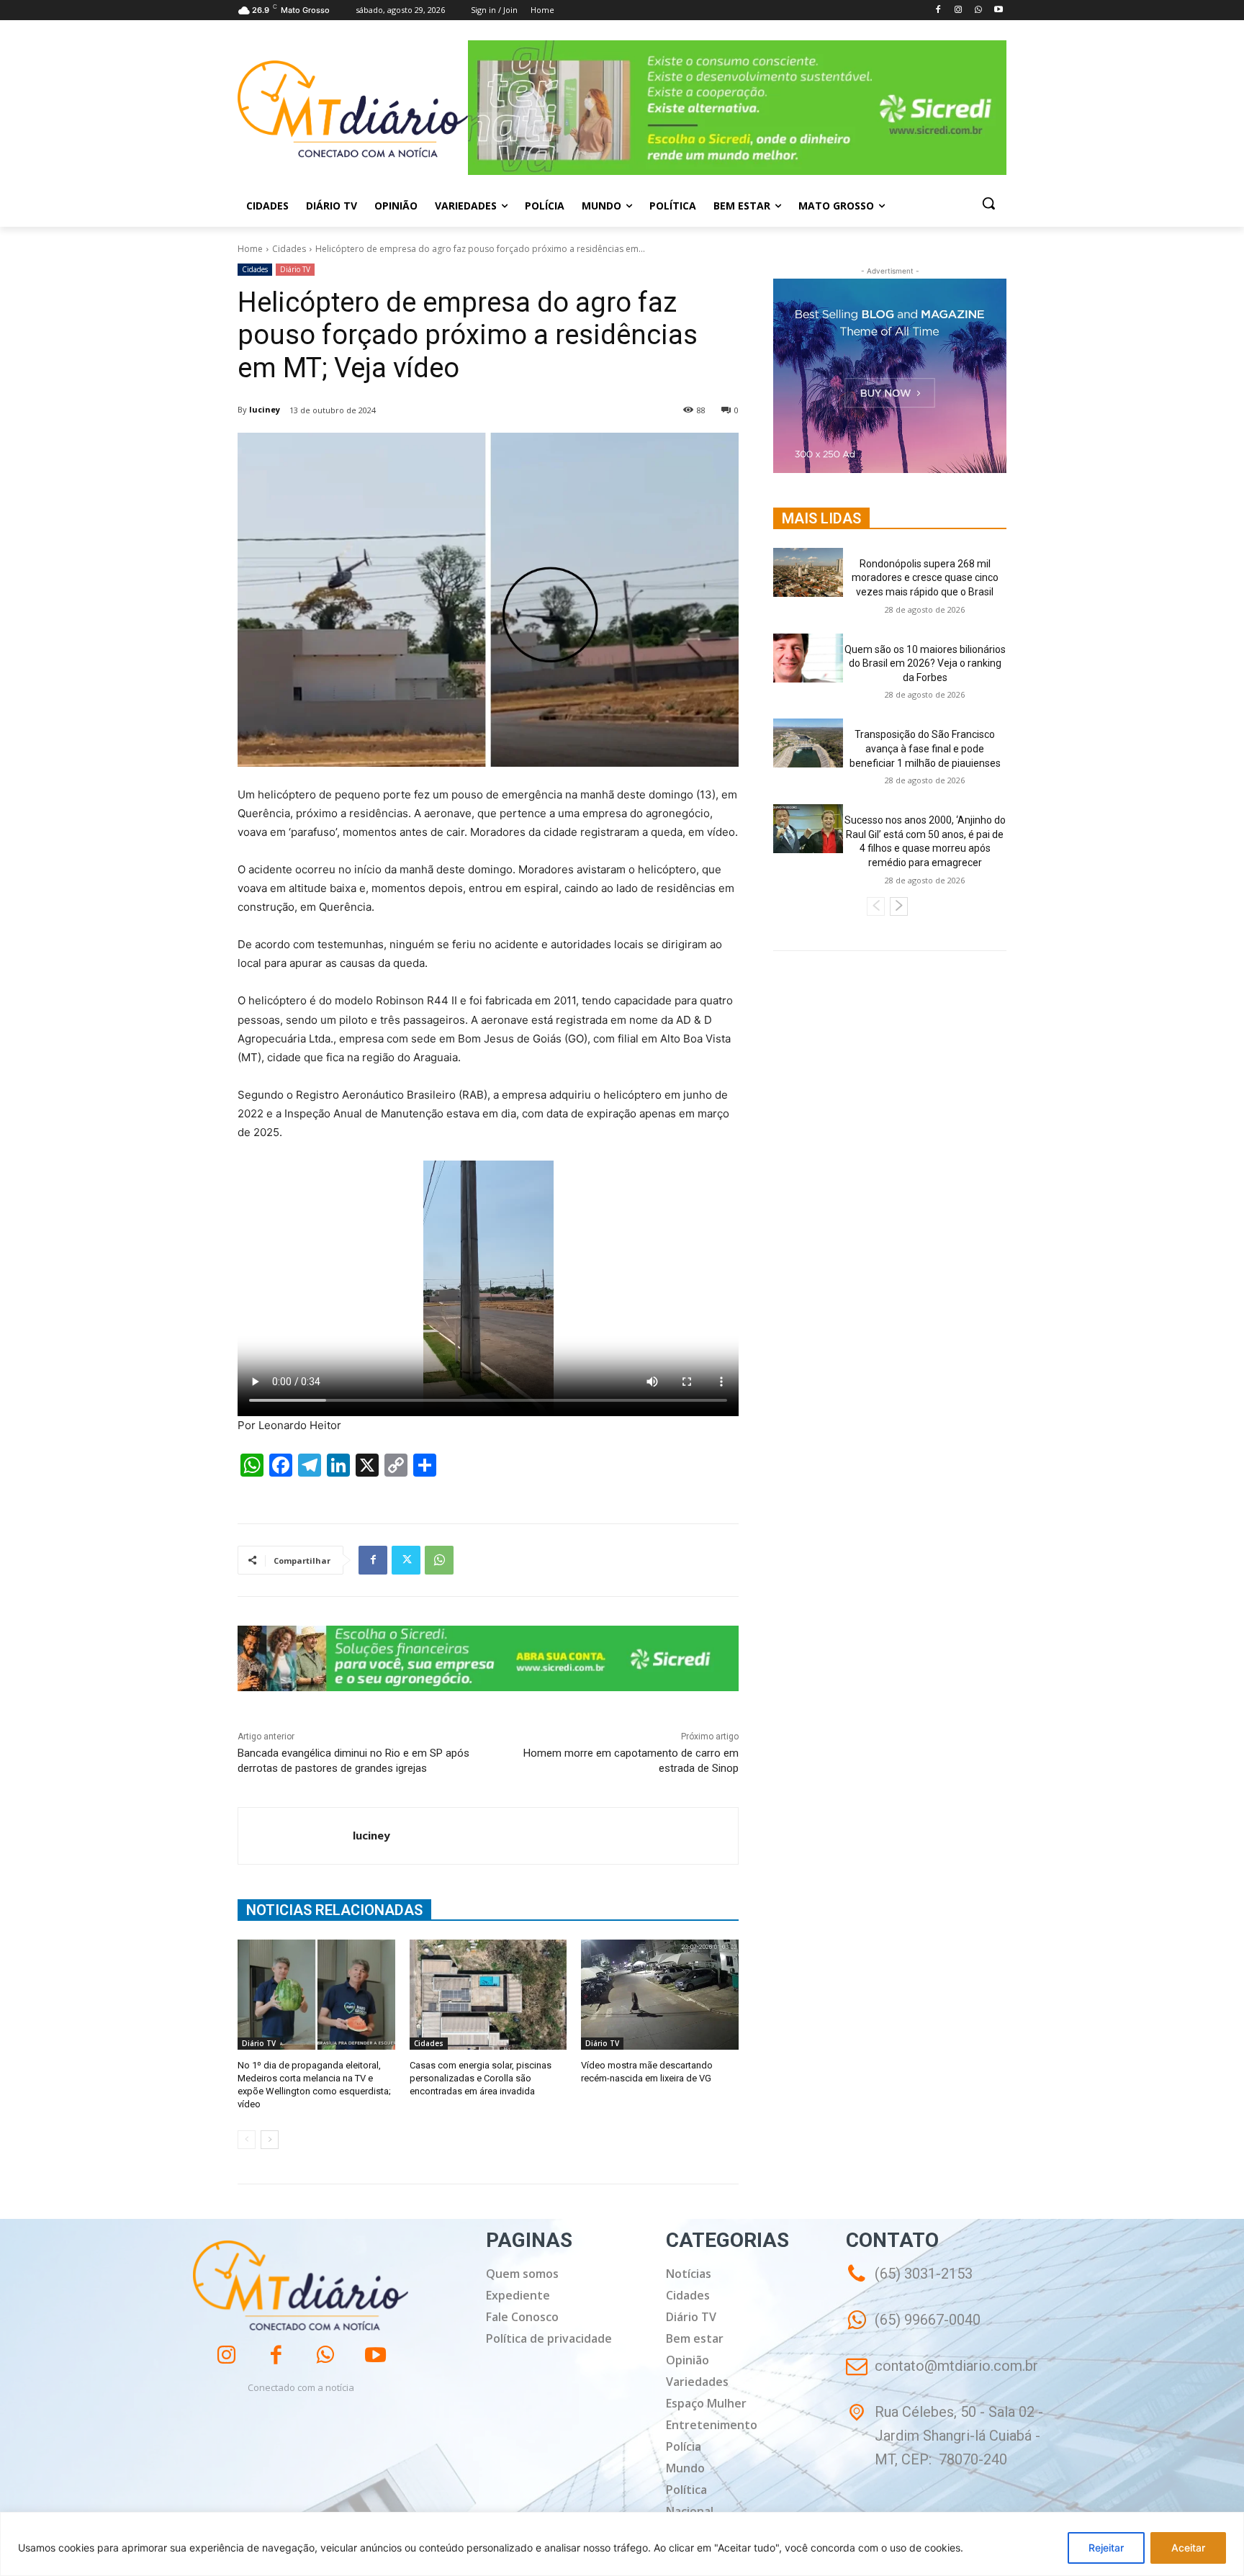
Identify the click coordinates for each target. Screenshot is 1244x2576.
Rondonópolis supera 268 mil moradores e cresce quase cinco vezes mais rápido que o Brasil (925, 578)
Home (250, 249)
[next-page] (270, 2140)
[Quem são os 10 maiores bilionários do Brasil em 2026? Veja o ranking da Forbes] (808, 658)
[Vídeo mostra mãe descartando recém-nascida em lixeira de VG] (660, 1995)
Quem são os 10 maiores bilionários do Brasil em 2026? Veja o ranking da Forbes (925, 663)
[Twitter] (406, 1560)
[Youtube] (998, 10)
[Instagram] (959, 10)
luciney (265, 409)
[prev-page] (247, 2140)
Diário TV (295, 269)
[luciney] (296, 1836)
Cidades (289, 249)
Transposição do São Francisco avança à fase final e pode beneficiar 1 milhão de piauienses (925, 748)
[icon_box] (913, 2330)
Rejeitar (1106, 2548)
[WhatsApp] (978, 10)
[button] (988, 203)
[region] (622, 2544)
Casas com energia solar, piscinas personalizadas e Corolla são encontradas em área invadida (481, 2078)
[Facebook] (938, 10)
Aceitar (1188, 2548)
